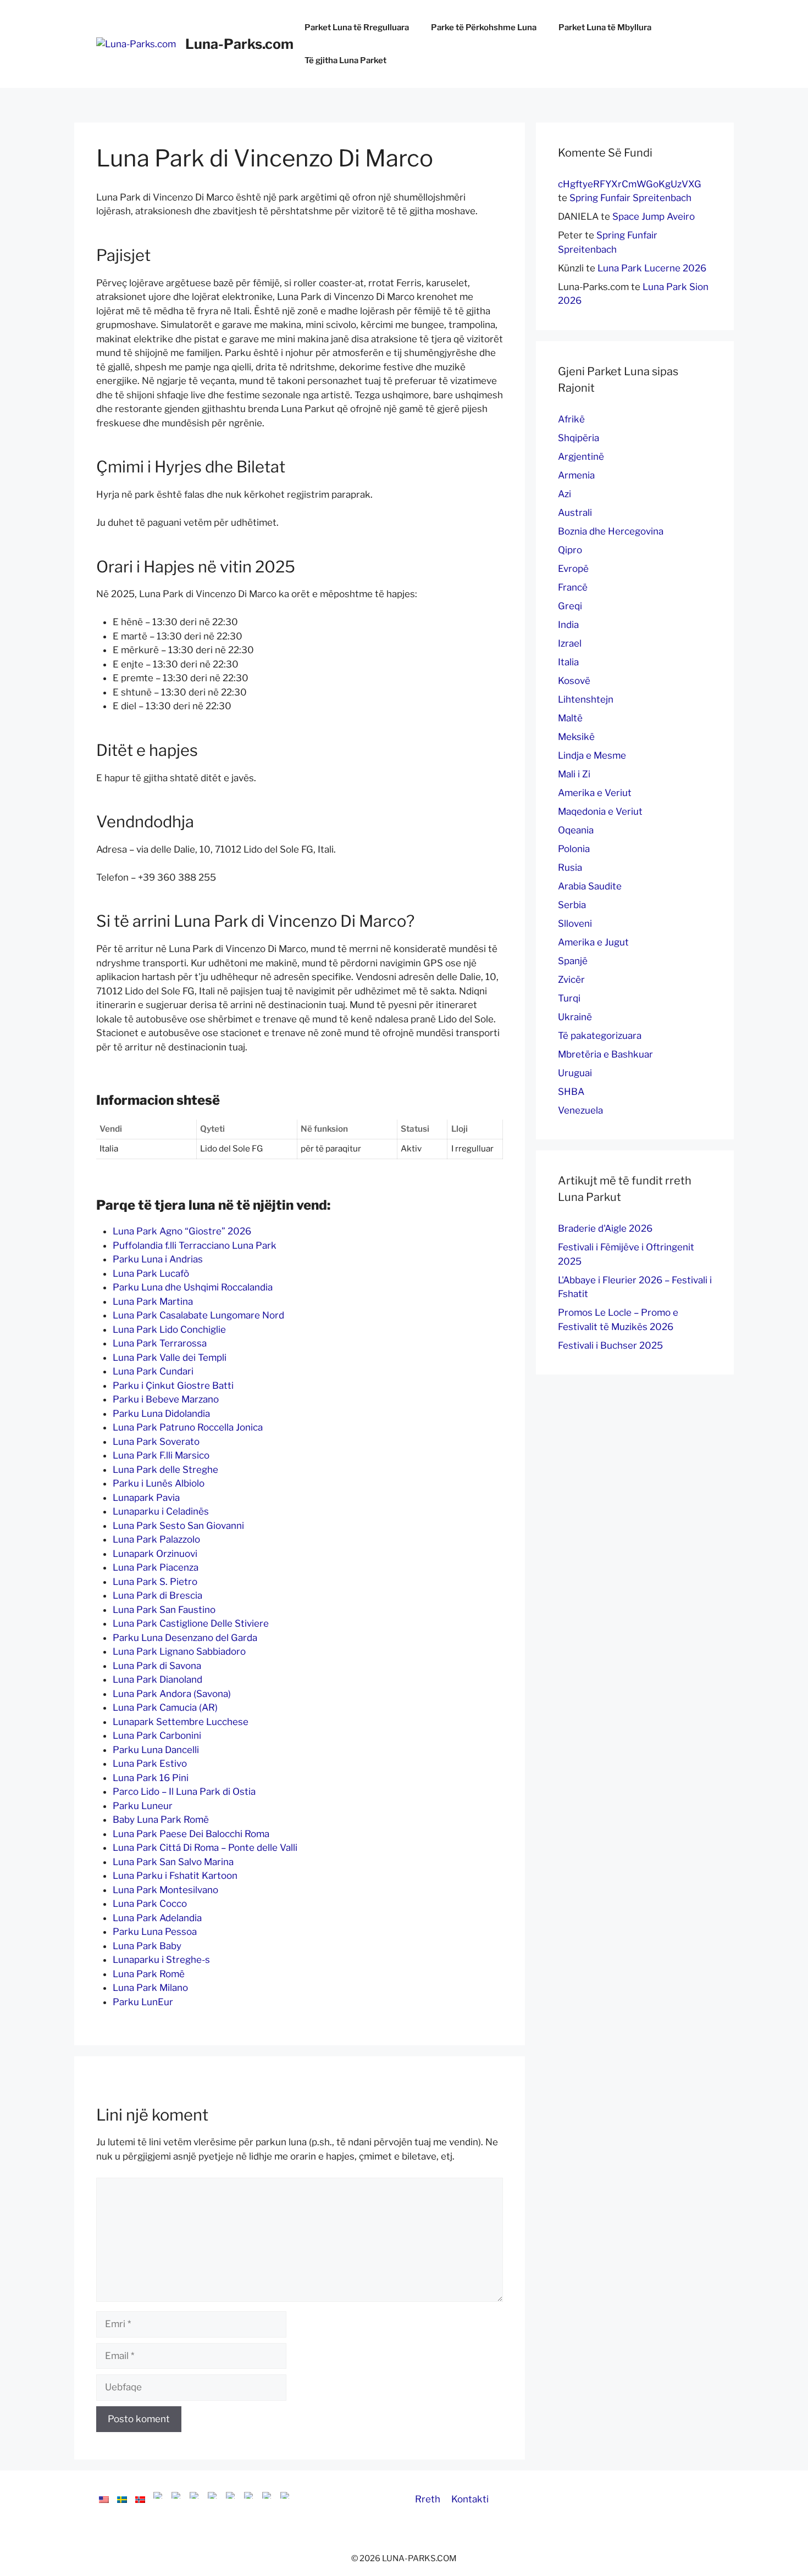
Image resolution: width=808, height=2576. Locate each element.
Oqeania (576, 830)
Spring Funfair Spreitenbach (630, 198)
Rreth (428, 2499)
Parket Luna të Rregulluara (357, 27)
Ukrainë (575, 1017)
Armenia (576, 475)
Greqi (570, 606)
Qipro (570, 550)
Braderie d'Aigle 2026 (605, 1228)
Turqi (569, 998)
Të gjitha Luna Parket (345, 60)
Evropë (573, 569)
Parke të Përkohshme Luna (484, 27)
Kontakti (470, 2499)
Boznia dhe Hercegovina (611, 531)
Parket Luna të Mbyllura (605, 27)
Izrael (570, 643)
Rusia (570, 867)
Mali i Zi (574, 774)
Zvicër (571, 980)
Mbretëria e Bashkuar (605, 1054)
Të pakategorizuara (600, 1036)
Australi (575, 513)
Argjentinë (581, 457)
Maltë (570, 718)
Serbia (572, 905)
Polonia (574, 849)
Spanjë (573, 961)
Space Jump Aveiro (654, 216)
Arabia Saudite (590, 886)
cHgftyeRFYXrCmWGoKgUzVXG (630, 184)
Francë (573, 587)
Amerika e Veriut (595, 793)
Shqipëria (579, 438)
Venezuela (580, 1110)
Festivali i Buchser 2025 (610, 1345)
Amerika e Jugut (593, 942)
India (568, 625)
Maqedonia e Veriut (600, 811)
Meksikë (576, 737)
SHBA (571, 1092)
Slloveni (575, 923)
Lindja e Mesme (592, 755)
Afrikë (571, 419)
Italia (568, 662)
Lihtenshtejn (586, 699)
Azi (565, 494)
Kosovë (574, 681)
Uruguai (575, 1073)
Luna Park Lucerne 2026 (652, 268)
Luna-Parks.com (239, 44)
